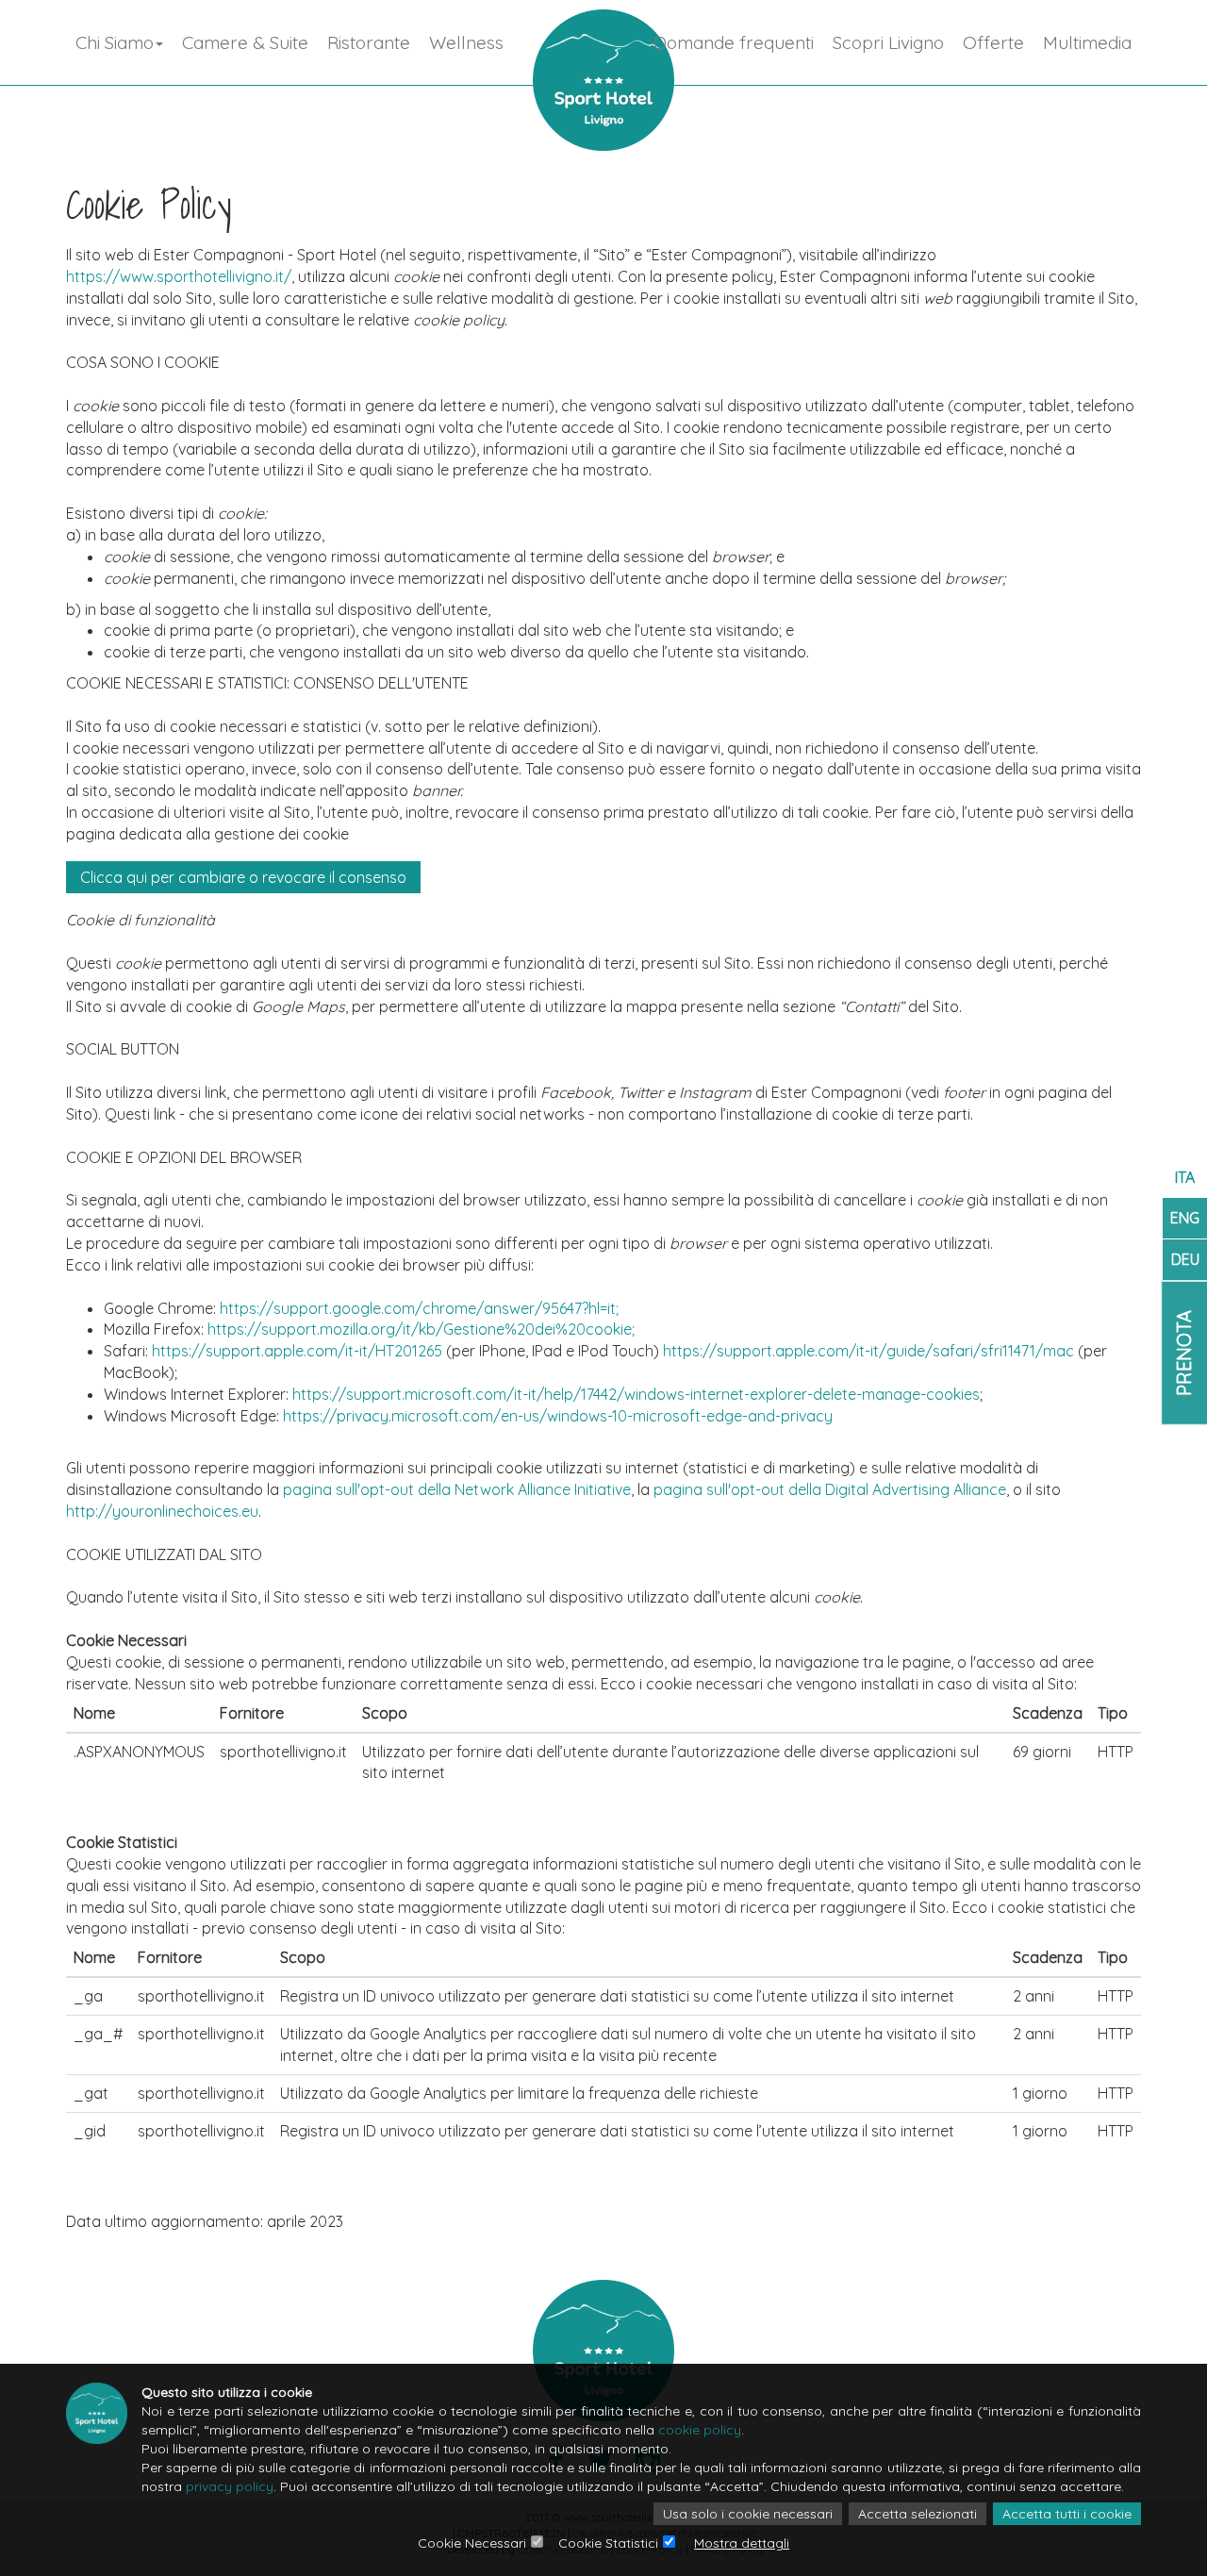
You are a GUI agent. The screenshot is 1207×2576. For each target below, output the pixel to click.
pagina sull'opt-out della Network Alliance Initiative (457, 1489)
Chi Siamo (115, 42)
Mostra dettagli (742, 2543)
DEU (1185, 1259)
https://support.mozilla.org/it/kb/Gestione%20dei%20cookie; (421, 1329)
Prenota (1184, 1353)
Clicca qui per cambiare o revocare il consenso (243, 877)
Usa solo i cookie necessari (748, 2514)
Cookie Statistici (608, 2543)
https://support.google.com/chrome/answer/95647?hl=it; (419, 1308)
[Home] (603, 80)
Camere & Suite (245, 42)
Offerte (993, 42)
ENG (1185, 1218)
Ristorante (369, 42)
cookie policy (700, 2430)
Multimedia (1087, 42)
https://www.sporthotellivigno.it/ (179, 276)
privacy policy (230, 2486)
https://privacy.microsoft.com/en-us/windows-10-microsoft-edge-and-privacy (558, 1416)
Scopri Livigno (888, 42)
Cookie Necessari (472, 2543)
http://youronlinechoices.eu (162, 1511)
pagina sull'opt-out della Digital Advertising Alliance (830, 1489)
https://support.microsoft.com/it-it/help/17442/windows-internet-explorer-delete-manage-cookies (636, 1394)
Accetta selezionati (918, 2514)
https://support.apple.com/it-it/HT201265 (297, 1351)
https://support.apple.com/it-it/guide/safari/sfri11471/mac (868, 1351)
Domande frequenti (734, 42)
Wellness (466, 42)
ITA (1185, 1177)
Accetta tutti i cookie (1067, 2514)
